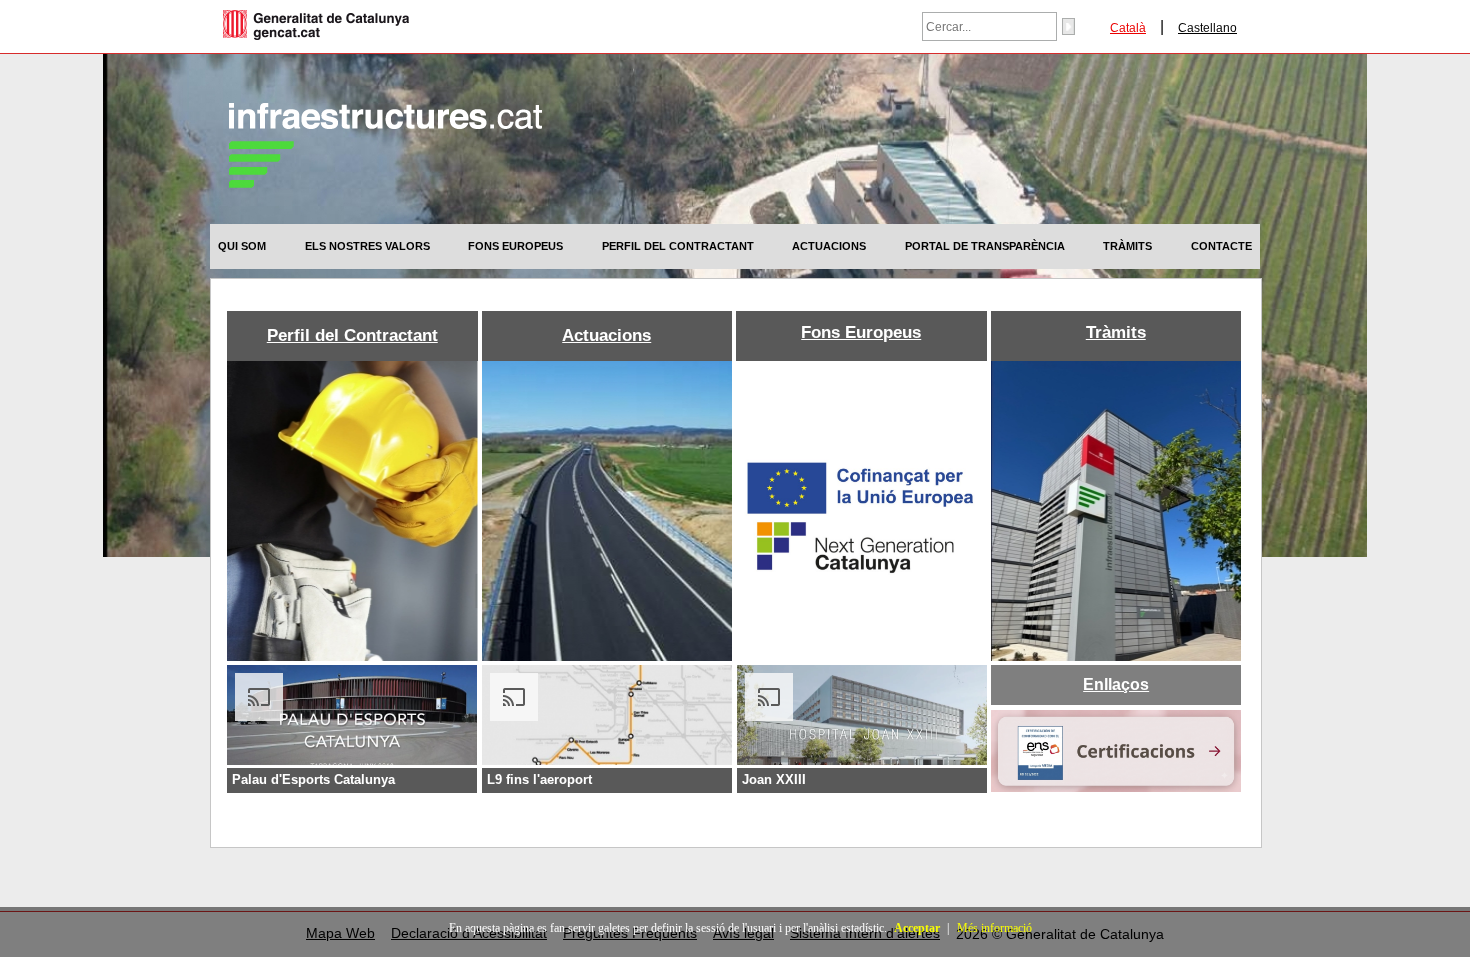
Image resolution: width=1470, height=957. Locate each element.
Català (1128, 28)
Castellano (1207, 28)
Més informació (994, 928)
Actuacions (829, 246)
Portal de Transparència (985, 246)
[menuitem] (242, 246)
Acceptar (917, 928)
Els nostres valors (367, 246)
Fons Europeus (515, 246)
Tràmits (1127, 246)
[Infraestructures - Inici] (385, 182)
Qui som (242, 246)
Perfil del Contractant (678, 246)
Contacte (1221, 246)
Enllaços (1116, 685)
